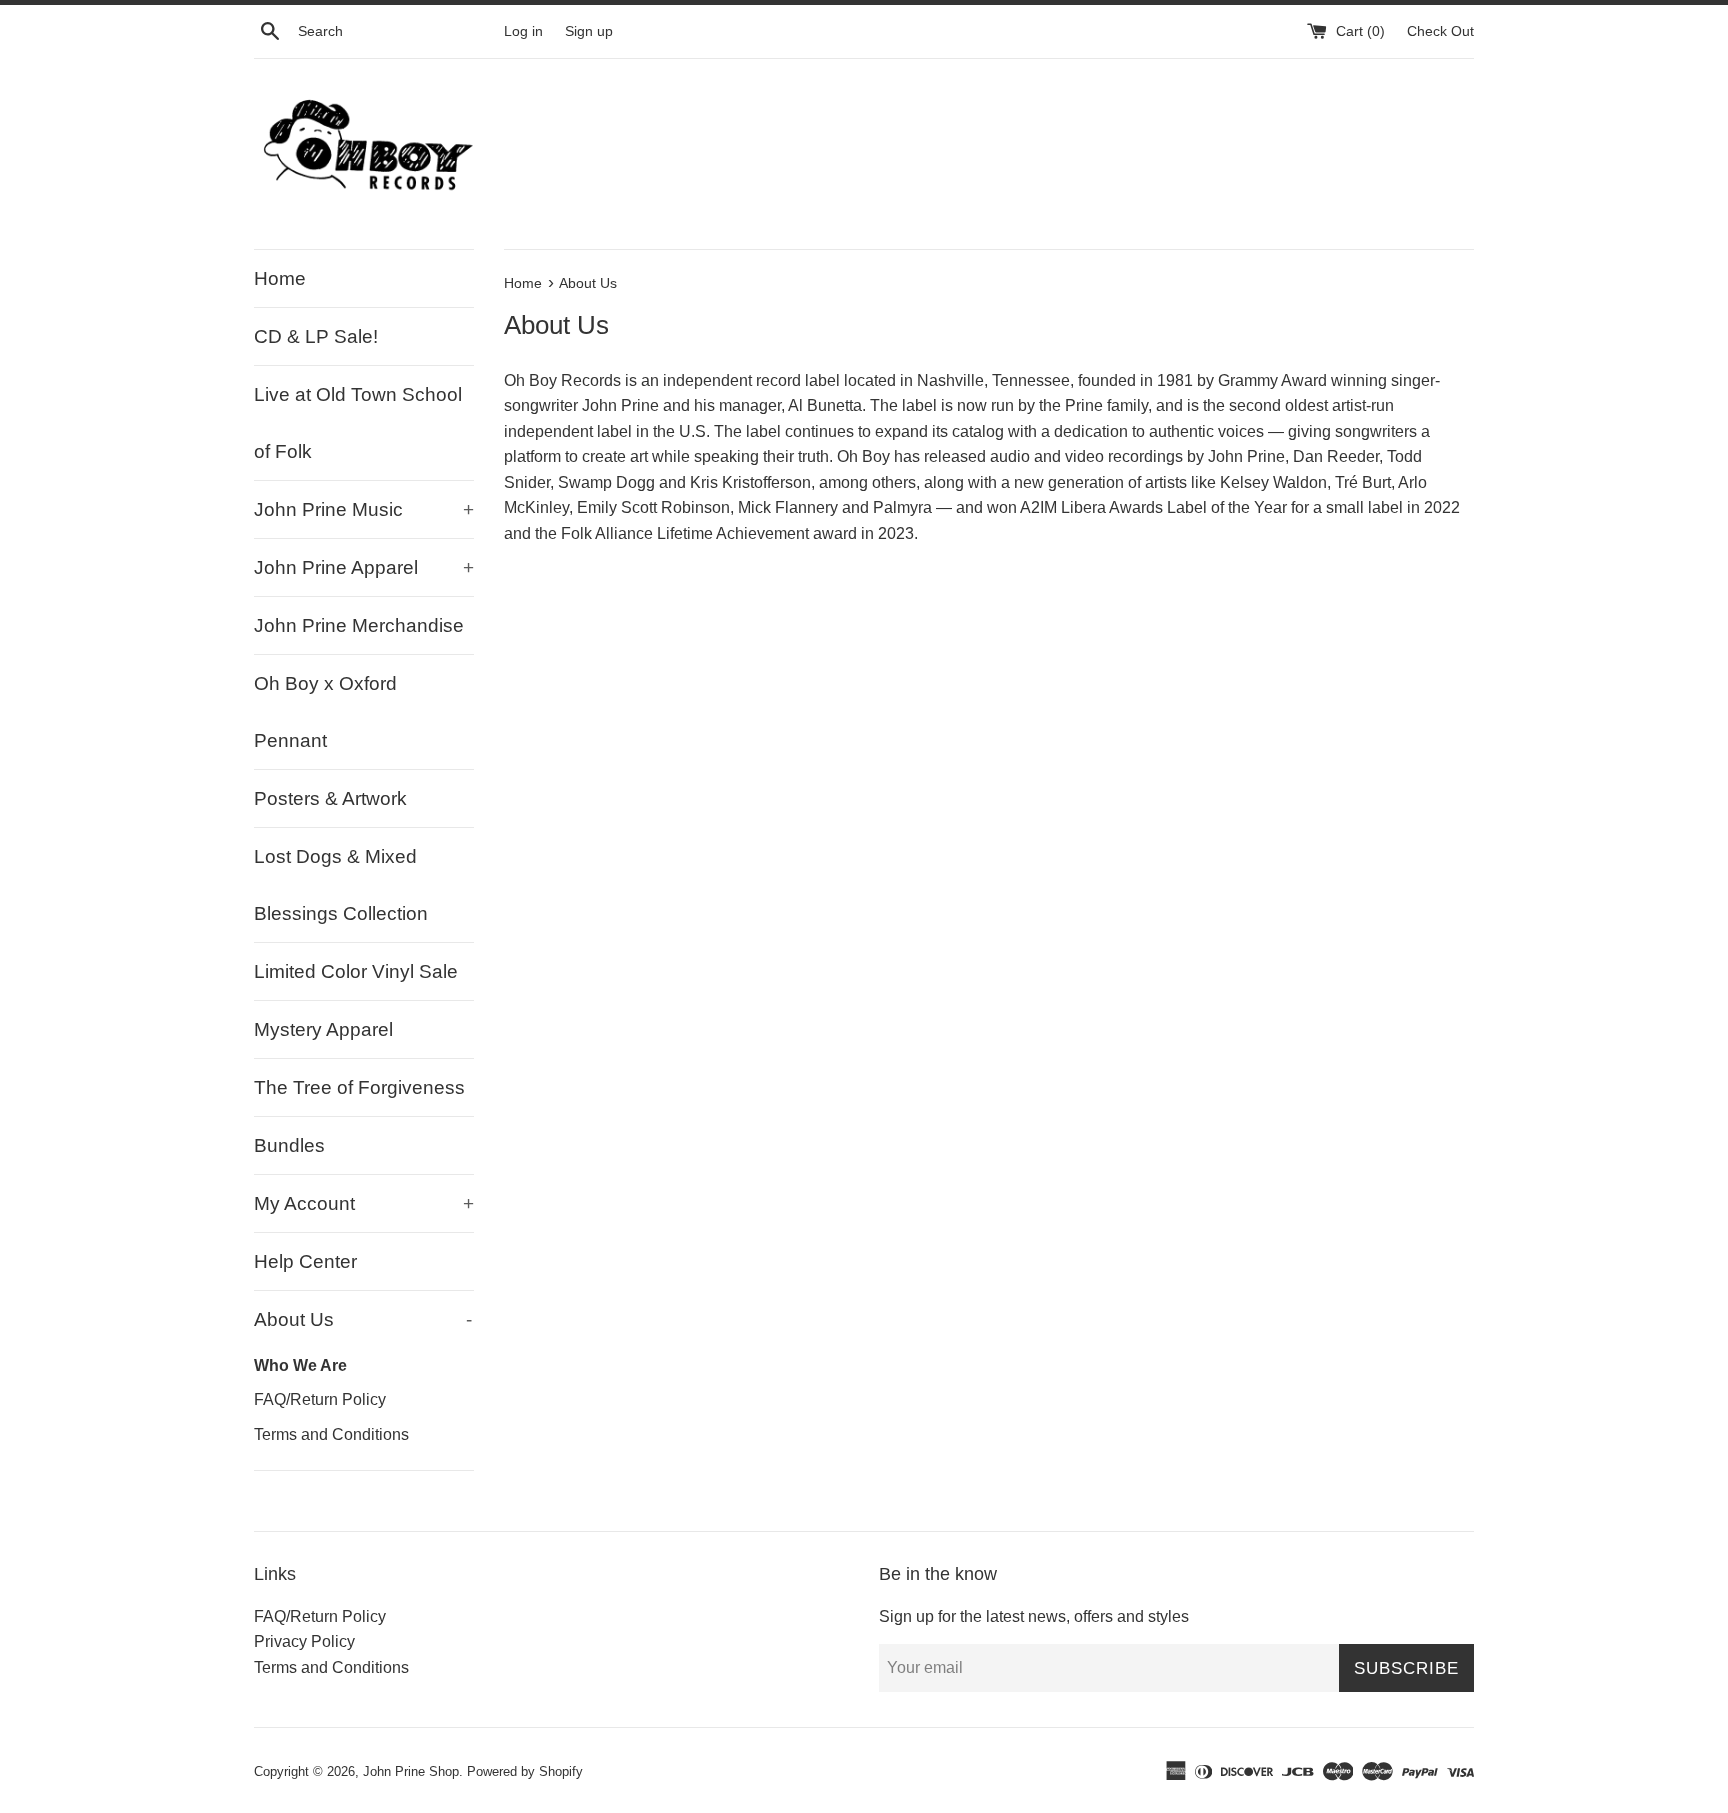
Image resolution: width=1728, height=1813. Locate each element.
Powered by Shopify (525, 1771)
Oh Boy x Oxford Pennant (325, 712)
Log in (523, 31)
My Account (364, 1203)
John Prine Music (364, 509)
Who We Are (300, 1365)
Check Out (1440, 31)
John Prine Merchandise (359, 625)
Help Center (305, 1261)
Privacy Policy (304, 1641)
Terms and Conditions (331, 1434)
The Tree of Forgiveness (359, 1087)
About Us (363, 1319)
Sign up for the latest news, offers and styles (1034, 1616)
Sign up (589, 31)
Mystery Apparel (323, 1029)
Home (280, 278)
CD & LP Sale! (316, 336)
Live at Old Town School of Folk (358, 423)
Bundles (289, 1145)
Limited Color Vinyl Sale (356, 971)
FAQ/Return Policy (320, 1399)
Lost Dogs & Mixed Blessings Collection (341, 885)
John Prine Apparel (364, 567)
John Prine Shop (411, 1771)
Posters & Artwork (330, 798)
